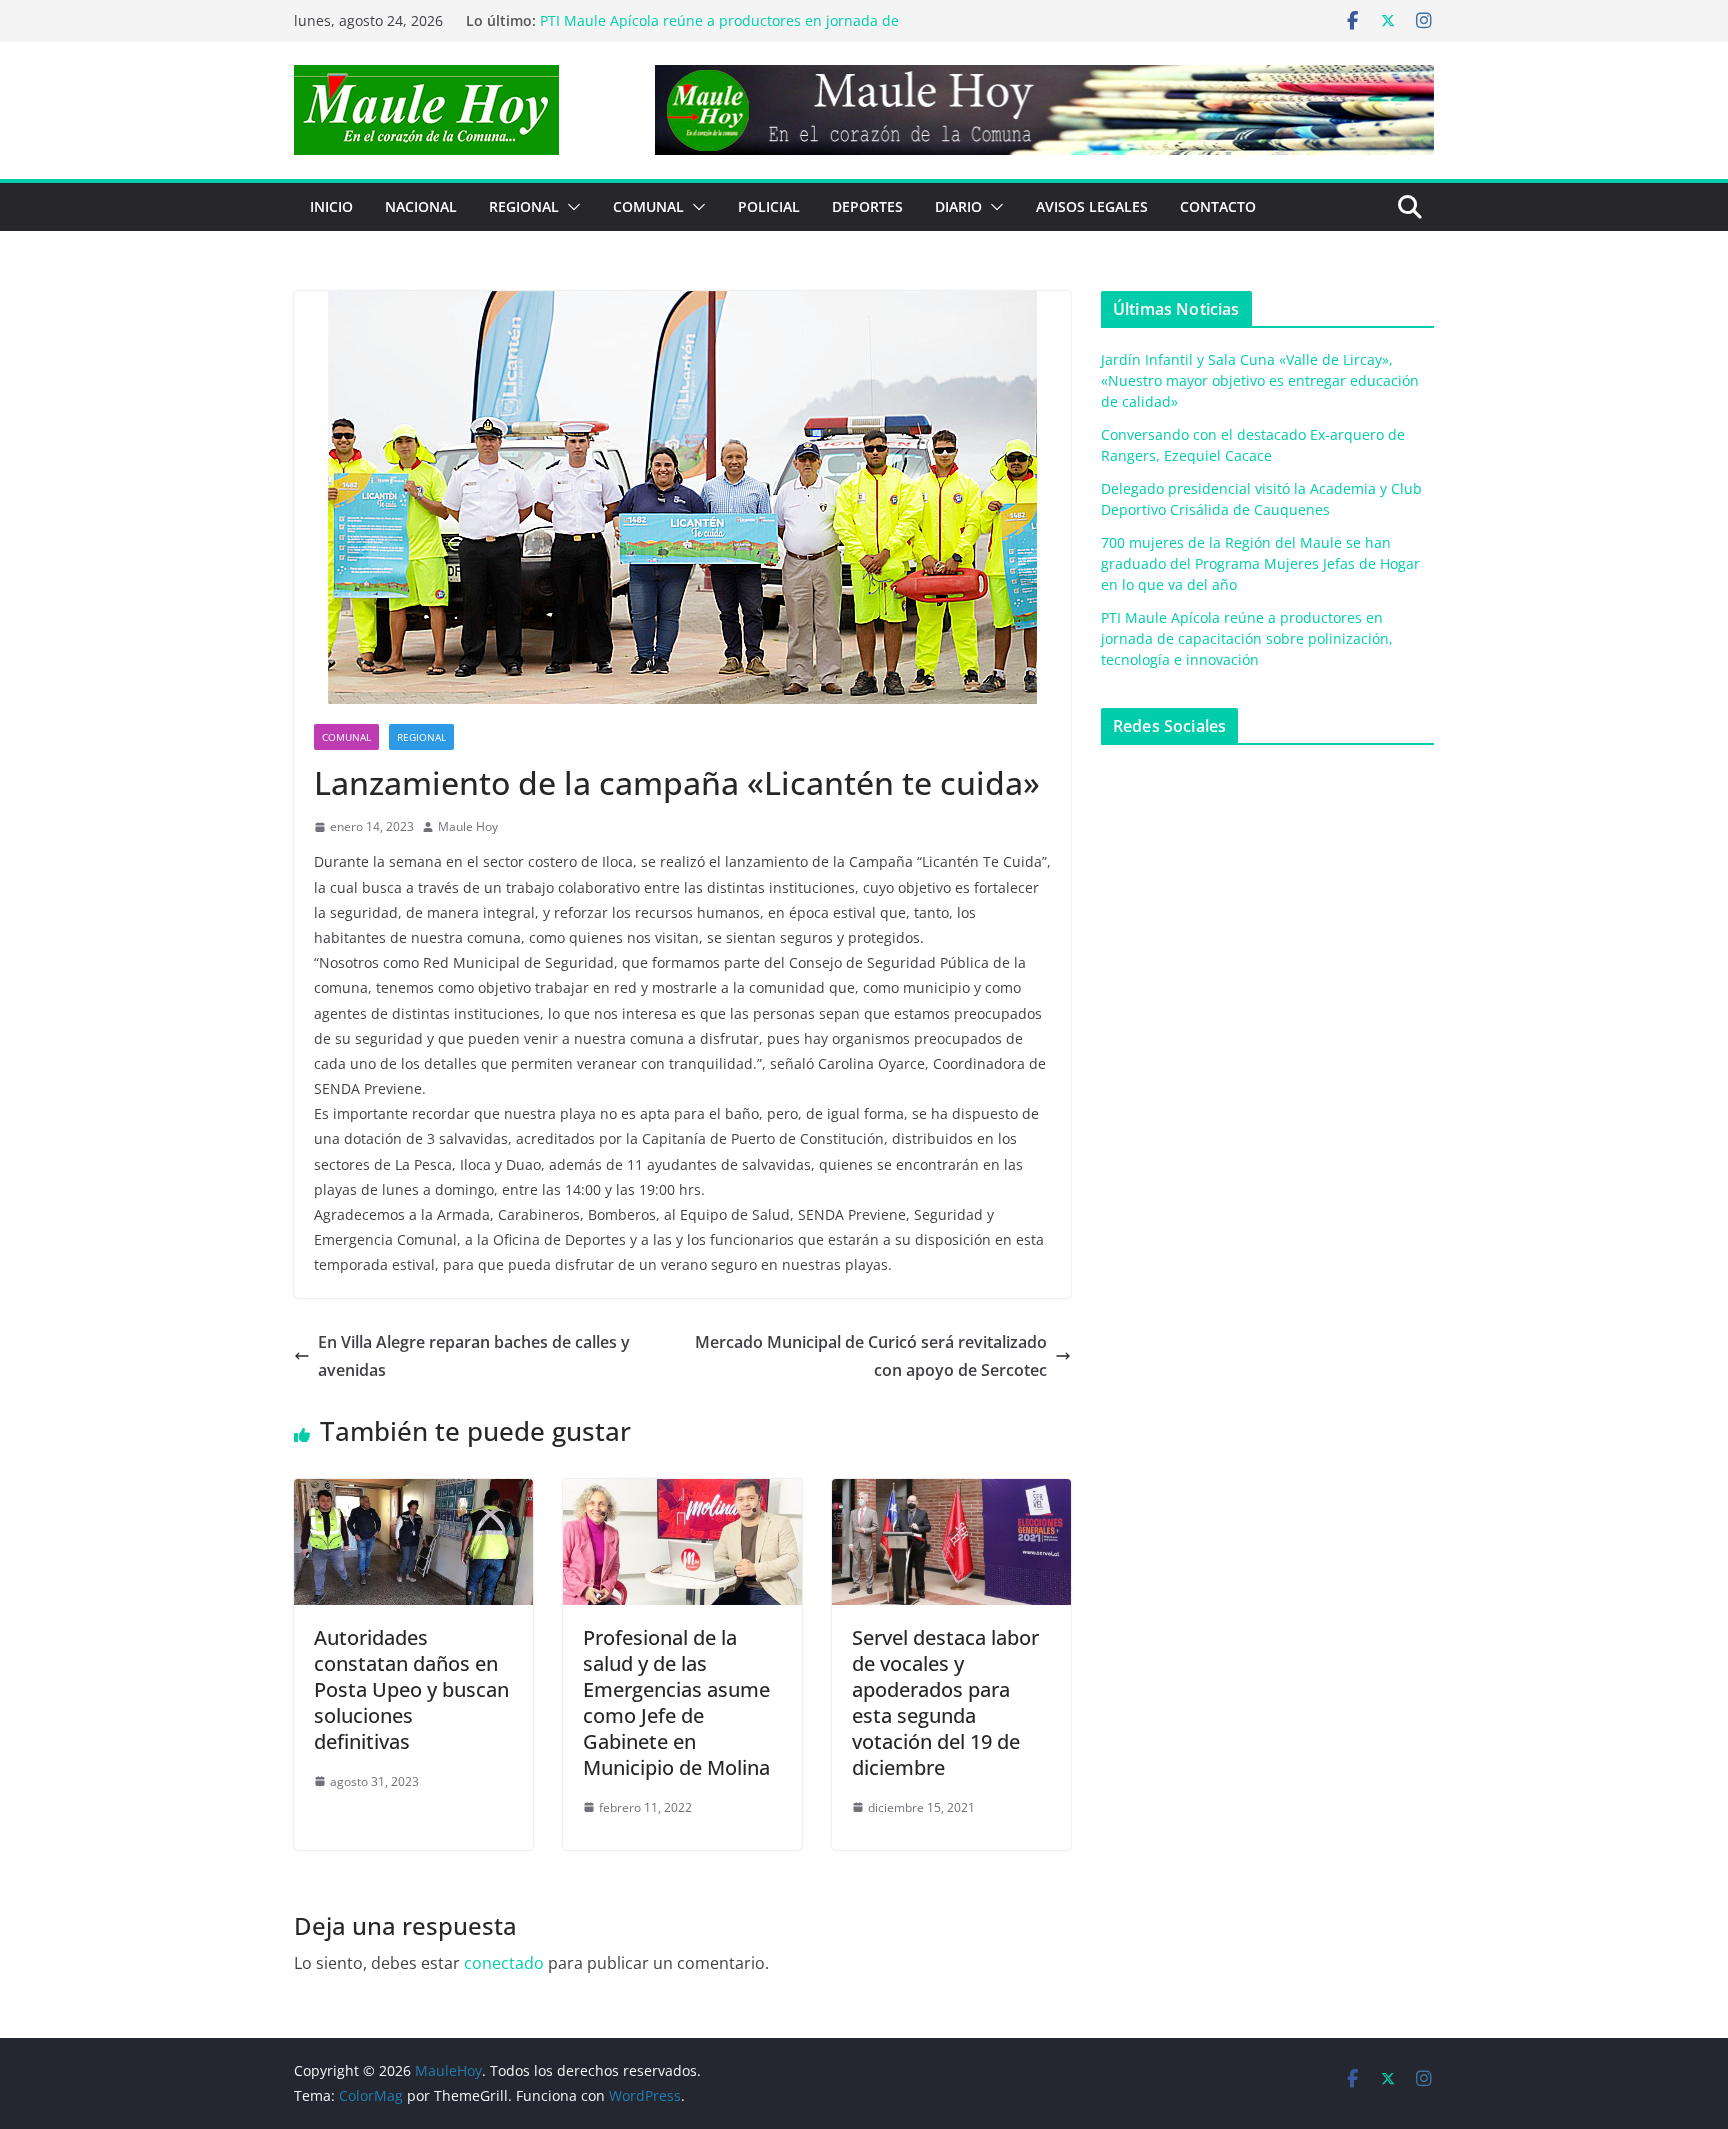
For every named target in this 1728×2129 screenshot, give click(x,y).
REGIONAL (524, 206)
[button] (570, 207)
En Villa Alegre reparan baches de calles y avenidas (474, 1356)
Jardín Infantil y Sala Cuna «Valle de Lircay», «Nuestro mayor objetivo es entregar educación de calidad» (1260, 380)
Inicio (331, 206)
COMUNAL (648, 206)
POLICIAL (769, 206)
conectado (504, 1963)
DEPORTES (867, 206)
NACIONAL (421, 206)
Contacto (1218, 206)
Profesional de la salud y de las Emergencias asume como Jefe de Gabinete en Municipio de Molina (676, 1702)
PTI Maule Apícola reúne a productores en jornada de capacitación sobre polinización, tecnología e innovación (1247, 638)
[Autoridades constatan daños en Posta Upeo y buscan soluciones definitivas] (413, 1493)
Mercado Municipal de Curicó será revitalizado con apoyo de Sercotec (871, 1356)
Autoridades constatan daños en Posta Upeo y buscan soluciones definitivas (411, 1689)
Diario (958, 206)
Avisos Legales (1092, 206)
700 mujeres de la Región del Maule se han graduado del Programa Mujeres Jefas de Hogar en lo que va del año (732, 29)
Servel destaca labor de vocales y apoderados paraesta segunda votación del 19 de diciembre (945, 1702)
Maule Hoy (468, 826)
